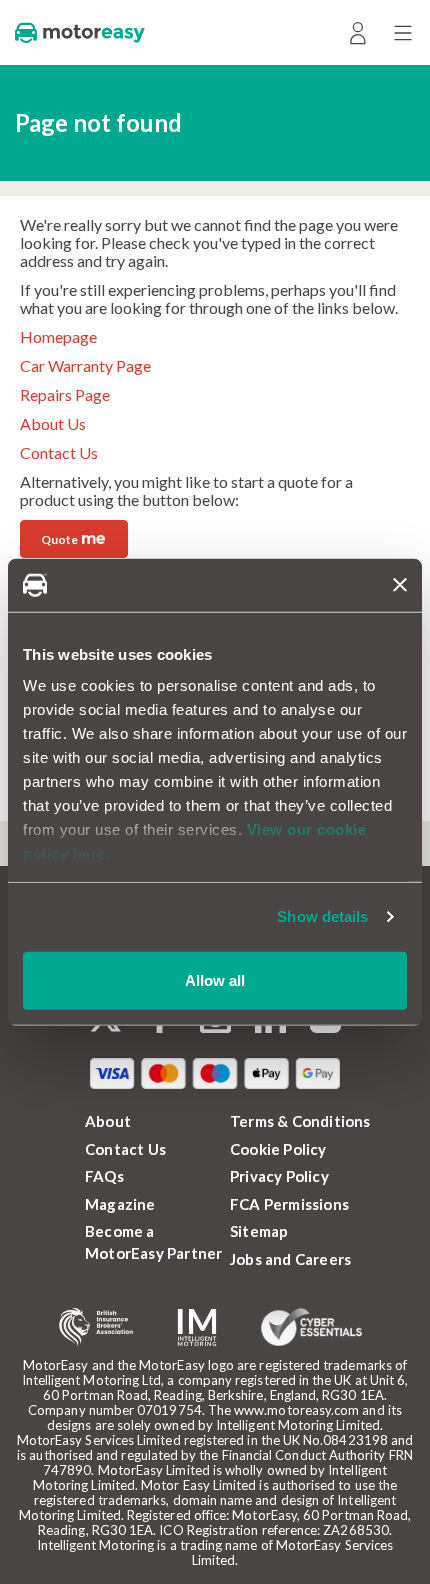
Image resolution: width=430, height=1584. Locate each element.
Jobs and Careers (290, 1259)
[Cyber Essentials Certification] (311, 1327)
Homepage (58, 336)
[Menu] (402, 32)
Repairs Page (65, 394)
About (108, 1121)
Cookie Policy (278, 1149)
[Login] (357, 32)
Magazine (120, 1204)
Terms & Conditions (300, 1121)
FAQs (104, 1176)
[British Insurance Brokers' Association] (96, 1327)
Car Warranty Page (85, 365)
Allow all (215, 979)
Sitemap (259, 1231)
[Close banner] (400, 585)
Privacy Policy (279, 1176)
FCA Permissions (289, 1204)
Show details (322, 916)
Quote (73, 537)
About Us (53, 423)
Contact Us (59, 452)
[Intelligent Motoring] (197, 1327)
